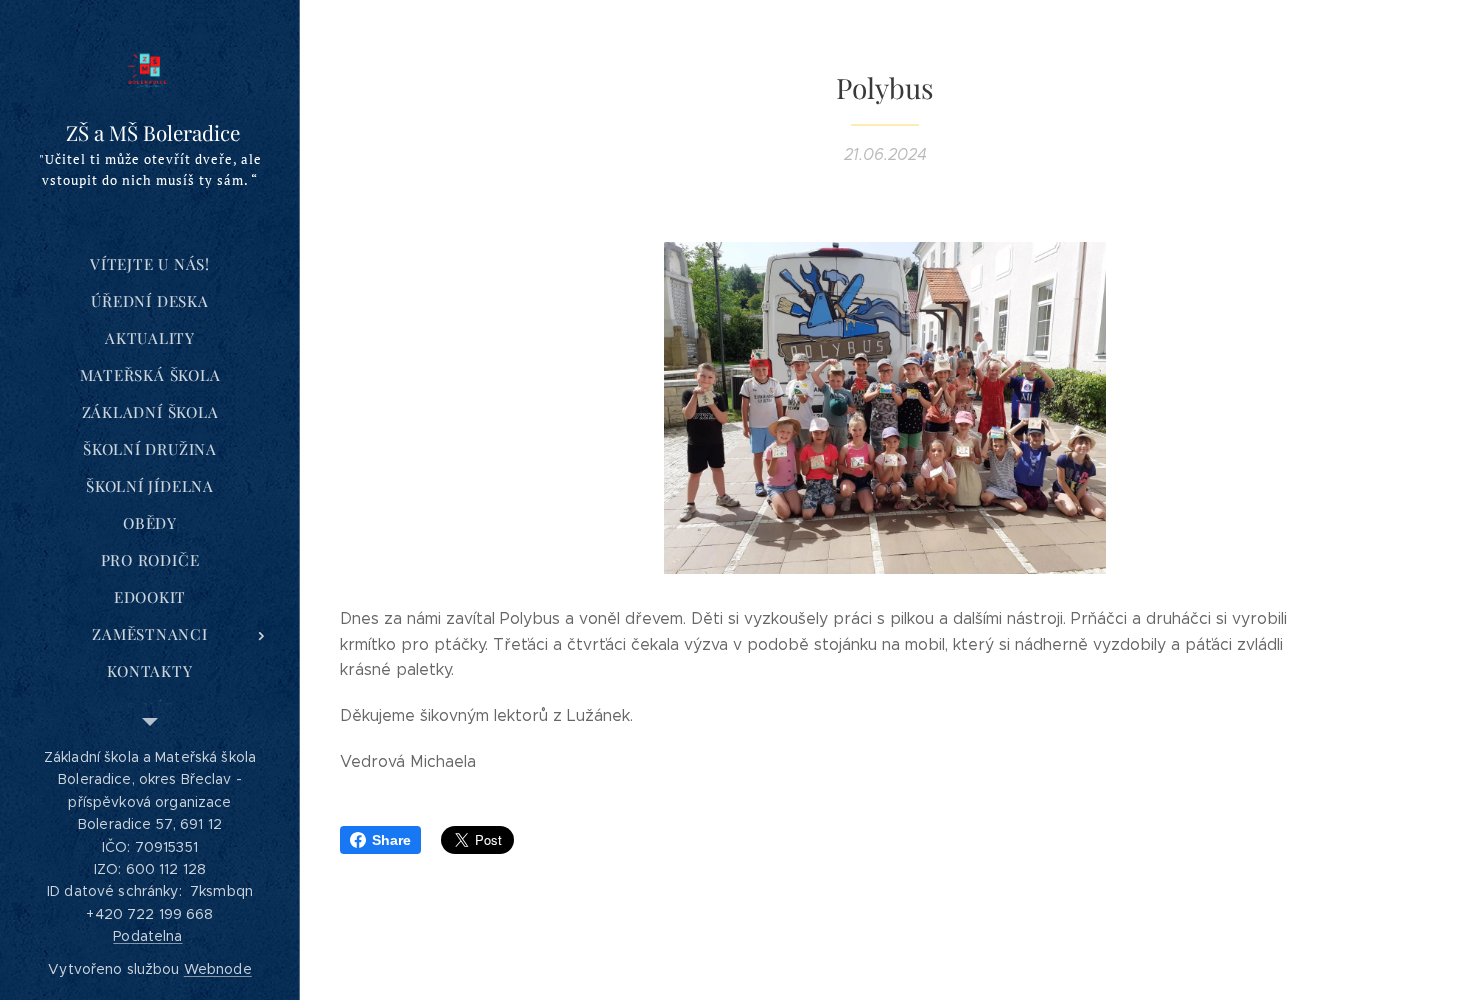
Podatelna (147, 936)
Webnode (218, 969)
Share (391, 840)
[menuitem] (150, 264)
